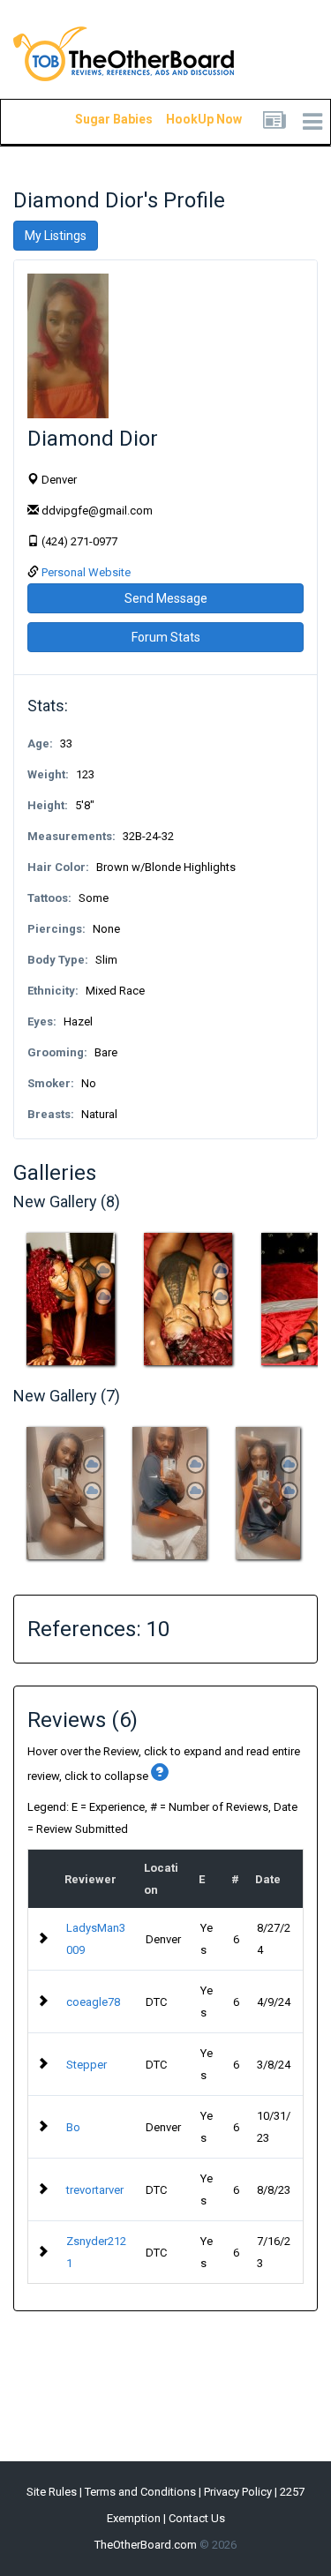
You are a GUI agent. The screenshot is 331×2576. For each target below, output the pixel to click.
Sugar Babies (93, 119)
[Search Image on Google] (104, 1297)
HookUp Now (184, 119)
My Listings (56, 236)
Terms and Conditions (140, 2492)
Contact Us (197, 2518)
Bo (73, 2127)
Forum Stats (166, 637)
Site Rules (52, 2492)
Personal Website (86, 572)
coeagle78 (93, 2002)
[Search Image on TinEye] (104, 1270)
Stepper (87, 2065)
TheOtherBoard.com (146, 2545)
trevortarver (95, 2190)
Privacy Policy (238, 2492)
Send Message (166, 598)
